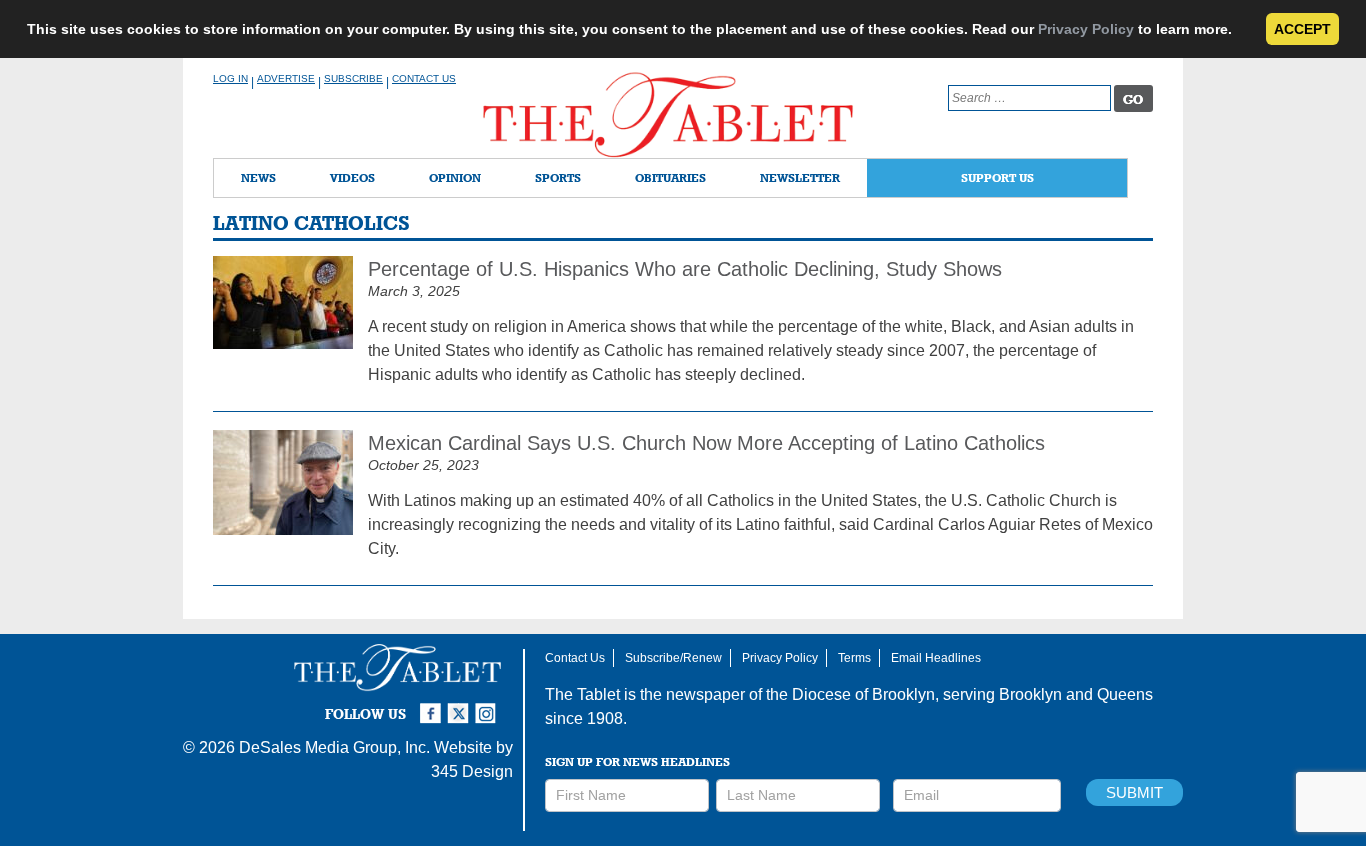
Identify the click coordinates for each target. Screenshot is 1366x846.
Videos (352, 177)
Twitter (461, 705)
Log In (230, 78)
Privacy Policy (1086, 29)
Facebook (433, 705)
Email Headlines (936, 658)
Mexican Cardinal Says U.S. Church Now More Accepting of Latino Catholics (706, 443)
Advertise (286, 78)
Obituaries (670, 177)
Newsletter (800, 177)
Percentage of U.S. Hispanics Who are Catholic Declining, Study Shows (685, 269)
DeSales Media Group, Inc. (334, 747)
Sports (558, 177)
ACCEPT (1302, 29)
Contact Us (424, 78)
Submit (1134, 792)
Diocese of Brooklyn (863, 694)
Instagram (489, 705)
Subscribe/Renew (673, 658)
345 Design (472, 771)
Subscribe (353, 78)
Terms (854, 658)
